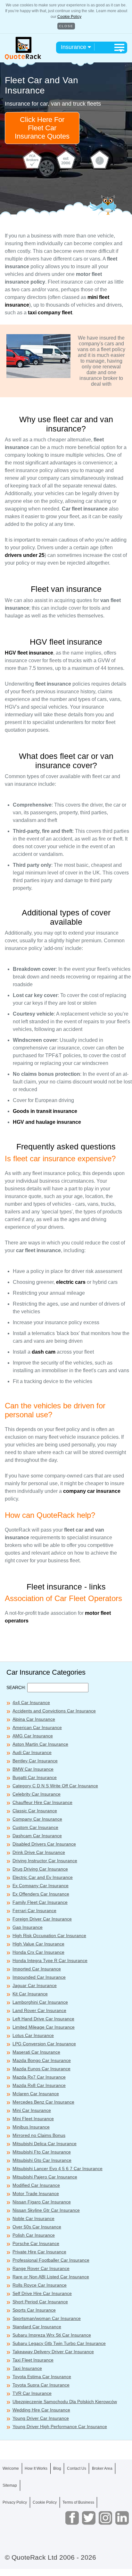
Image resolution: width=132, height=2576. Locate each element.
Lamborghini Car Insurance (40, 2002)
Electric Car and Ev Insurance (43, 1877)
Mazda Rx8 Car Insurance (39, 2085)
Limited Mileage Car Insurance (44, 2027)
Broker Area (102, 2468)
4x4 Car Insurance (31, 1703)
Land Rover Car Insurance (39, 2010)
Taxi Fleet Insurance (33, 2360)
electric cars (71, 1282)
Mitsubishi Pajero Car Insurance (45, 2177)
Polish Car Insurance (34, 2235)
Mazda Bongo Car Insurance (42, 2060)
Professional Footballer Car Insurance (51, 2260)
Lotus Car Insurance (33, 2035)
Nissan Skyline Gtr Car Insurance (46, 2210)
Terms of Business (78, 2502)
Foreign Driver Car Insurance (42, 1919)
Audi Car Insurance (32, 1752)
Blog (57, 2468)
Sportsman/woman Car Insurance (47, 2318)
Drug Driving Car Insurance (40, 1869)
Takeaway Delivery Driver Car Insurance (53, 2352)
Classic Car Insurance (35, 1811)
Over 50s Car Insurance (37, 2227)
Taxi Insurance (27, 2368)
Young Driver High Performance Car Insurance (60, 2427)
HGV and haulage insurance (47, 1122)
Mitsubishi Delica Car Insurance (45, 2144)
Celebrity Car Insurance (37, 1794)
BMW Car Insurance (33, 1769)
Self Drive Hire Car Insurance (42, 2293)
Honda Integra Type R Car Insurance (50, 1960)
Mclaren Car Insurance (36, 2094)
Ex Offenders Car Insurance (41, 1894)
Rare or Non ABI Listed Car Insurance (51, 2277)
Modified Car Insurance (36, 2185)
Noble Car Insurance (33, 2218)
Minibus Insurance (31, 2127)
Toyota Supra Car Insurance (41, 2385)
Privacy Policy (15, 2502)
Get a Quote (66, 2563)
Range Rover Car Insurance (41, 2268)
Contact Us (77, 2468)
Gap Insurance (28, 1927)
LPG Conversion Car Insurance (44, 2044)
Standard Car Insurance (37, 2327)
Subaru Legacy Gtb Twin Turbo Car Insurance (59, 2343)
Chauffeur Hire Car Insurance (42, 1802)
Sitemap (10, 2485)
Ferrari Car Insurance (34, 1911)
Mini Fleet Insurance (33, 2119)
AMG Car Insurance (33, 1736)
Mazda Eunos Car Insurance (41, 2069)
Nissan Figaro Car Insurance (42, 2202)
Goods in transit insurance (45, 1111)
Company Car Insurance (37, 1819)
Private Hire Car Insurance (39, 2252)
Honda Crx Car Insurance (38, 1952)
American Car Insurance (37, 1727)
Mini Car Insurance (32, 2110)
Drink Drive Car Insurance (39, 1852)
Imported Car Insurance (37, 1969)
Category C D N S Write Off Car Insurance (55, 1786)
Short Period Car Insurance (40, 2302)
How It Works (36, 2468)
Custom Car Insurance (35, 1827)
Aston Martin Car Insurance (40, 1744)
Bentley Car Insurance (35, 1761)
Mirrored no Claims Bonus (39, 2135)
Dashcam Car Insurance (37, 1836)
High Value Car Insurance (38, 1944)
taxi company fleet (50, 313)
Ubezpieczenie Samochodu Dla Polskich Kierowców (65, 2402)
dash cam (44, 1352)
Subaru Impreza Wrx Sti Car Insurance (52, 2335)
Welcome (11, 2468)
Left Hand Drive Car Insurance (43, 2019)
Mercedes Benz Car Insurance (43, 2102)
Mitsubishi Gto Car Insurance (42, 2160)
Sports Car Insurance (34, 2310)
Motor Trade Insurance (36, 2194)
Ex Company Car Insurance (41, 1886)
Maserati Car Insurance (36, 2052)
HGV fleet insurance (29, 653)
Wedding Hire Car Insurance (41, 2410)
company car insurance (92, 1491)
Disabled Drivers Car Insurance (44, 1844)
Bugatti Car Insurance (35, 1777)
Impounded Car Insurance (39, 1977)
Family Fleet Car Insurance (40, 1902)
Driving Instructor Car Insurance (45, 1861)
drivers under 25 (25, 555)
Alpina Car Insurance (34, 1719)
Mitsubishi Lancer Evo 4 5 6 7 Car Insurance (58, 2169)
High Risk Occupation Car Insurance (49, 1936)
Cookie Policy (69, 17)
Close (66, 26)
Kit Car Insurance (30, 1994)
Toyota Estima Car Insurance (42, 2377)
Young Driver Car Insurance (41, 2418)
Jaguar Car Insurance (35, 1985)
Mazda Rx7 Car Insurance (39, 2077)
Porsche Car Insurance (36, 2243)
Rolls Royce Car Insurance (40, 2285)
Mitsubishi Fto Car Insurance (42, 2152)
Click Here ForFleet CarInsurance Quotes (42, 128)
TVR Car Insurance (32, 2393)
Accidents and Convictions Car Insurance (54, 1711)
